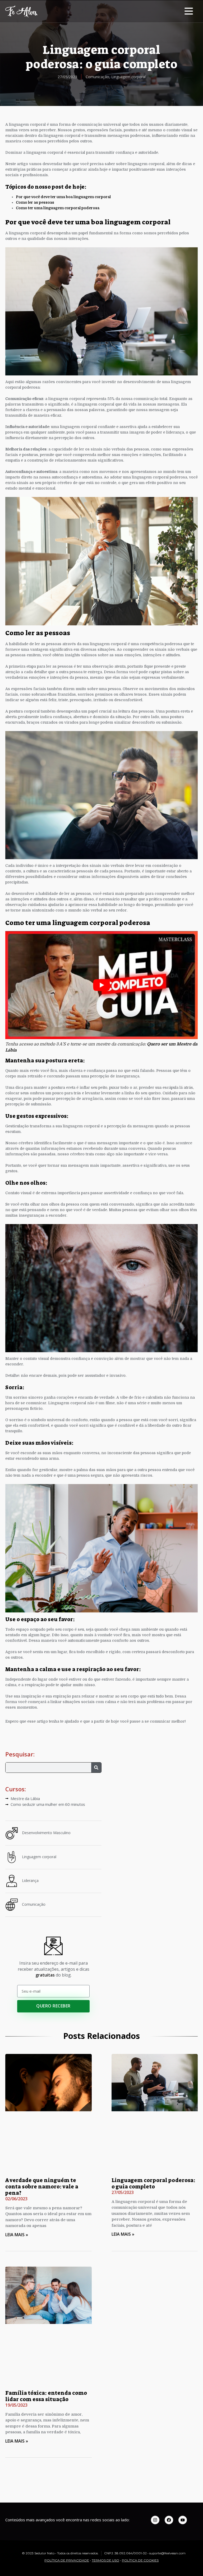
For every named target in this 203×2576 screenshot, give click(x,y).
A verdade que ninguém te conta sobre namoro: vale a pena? (42, 2187)
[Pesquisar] (96, 1768)
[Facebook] (169, 2520)
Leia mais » (17, 2235)
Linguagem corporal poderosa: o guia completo (153, 2183)
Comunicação (97, 77)
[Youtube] (183, 2520)
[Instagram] (155, 2520)
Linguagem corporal (128, 77)
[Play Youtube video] (101, 985)
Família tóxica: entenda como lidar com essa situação (46, 2396)
